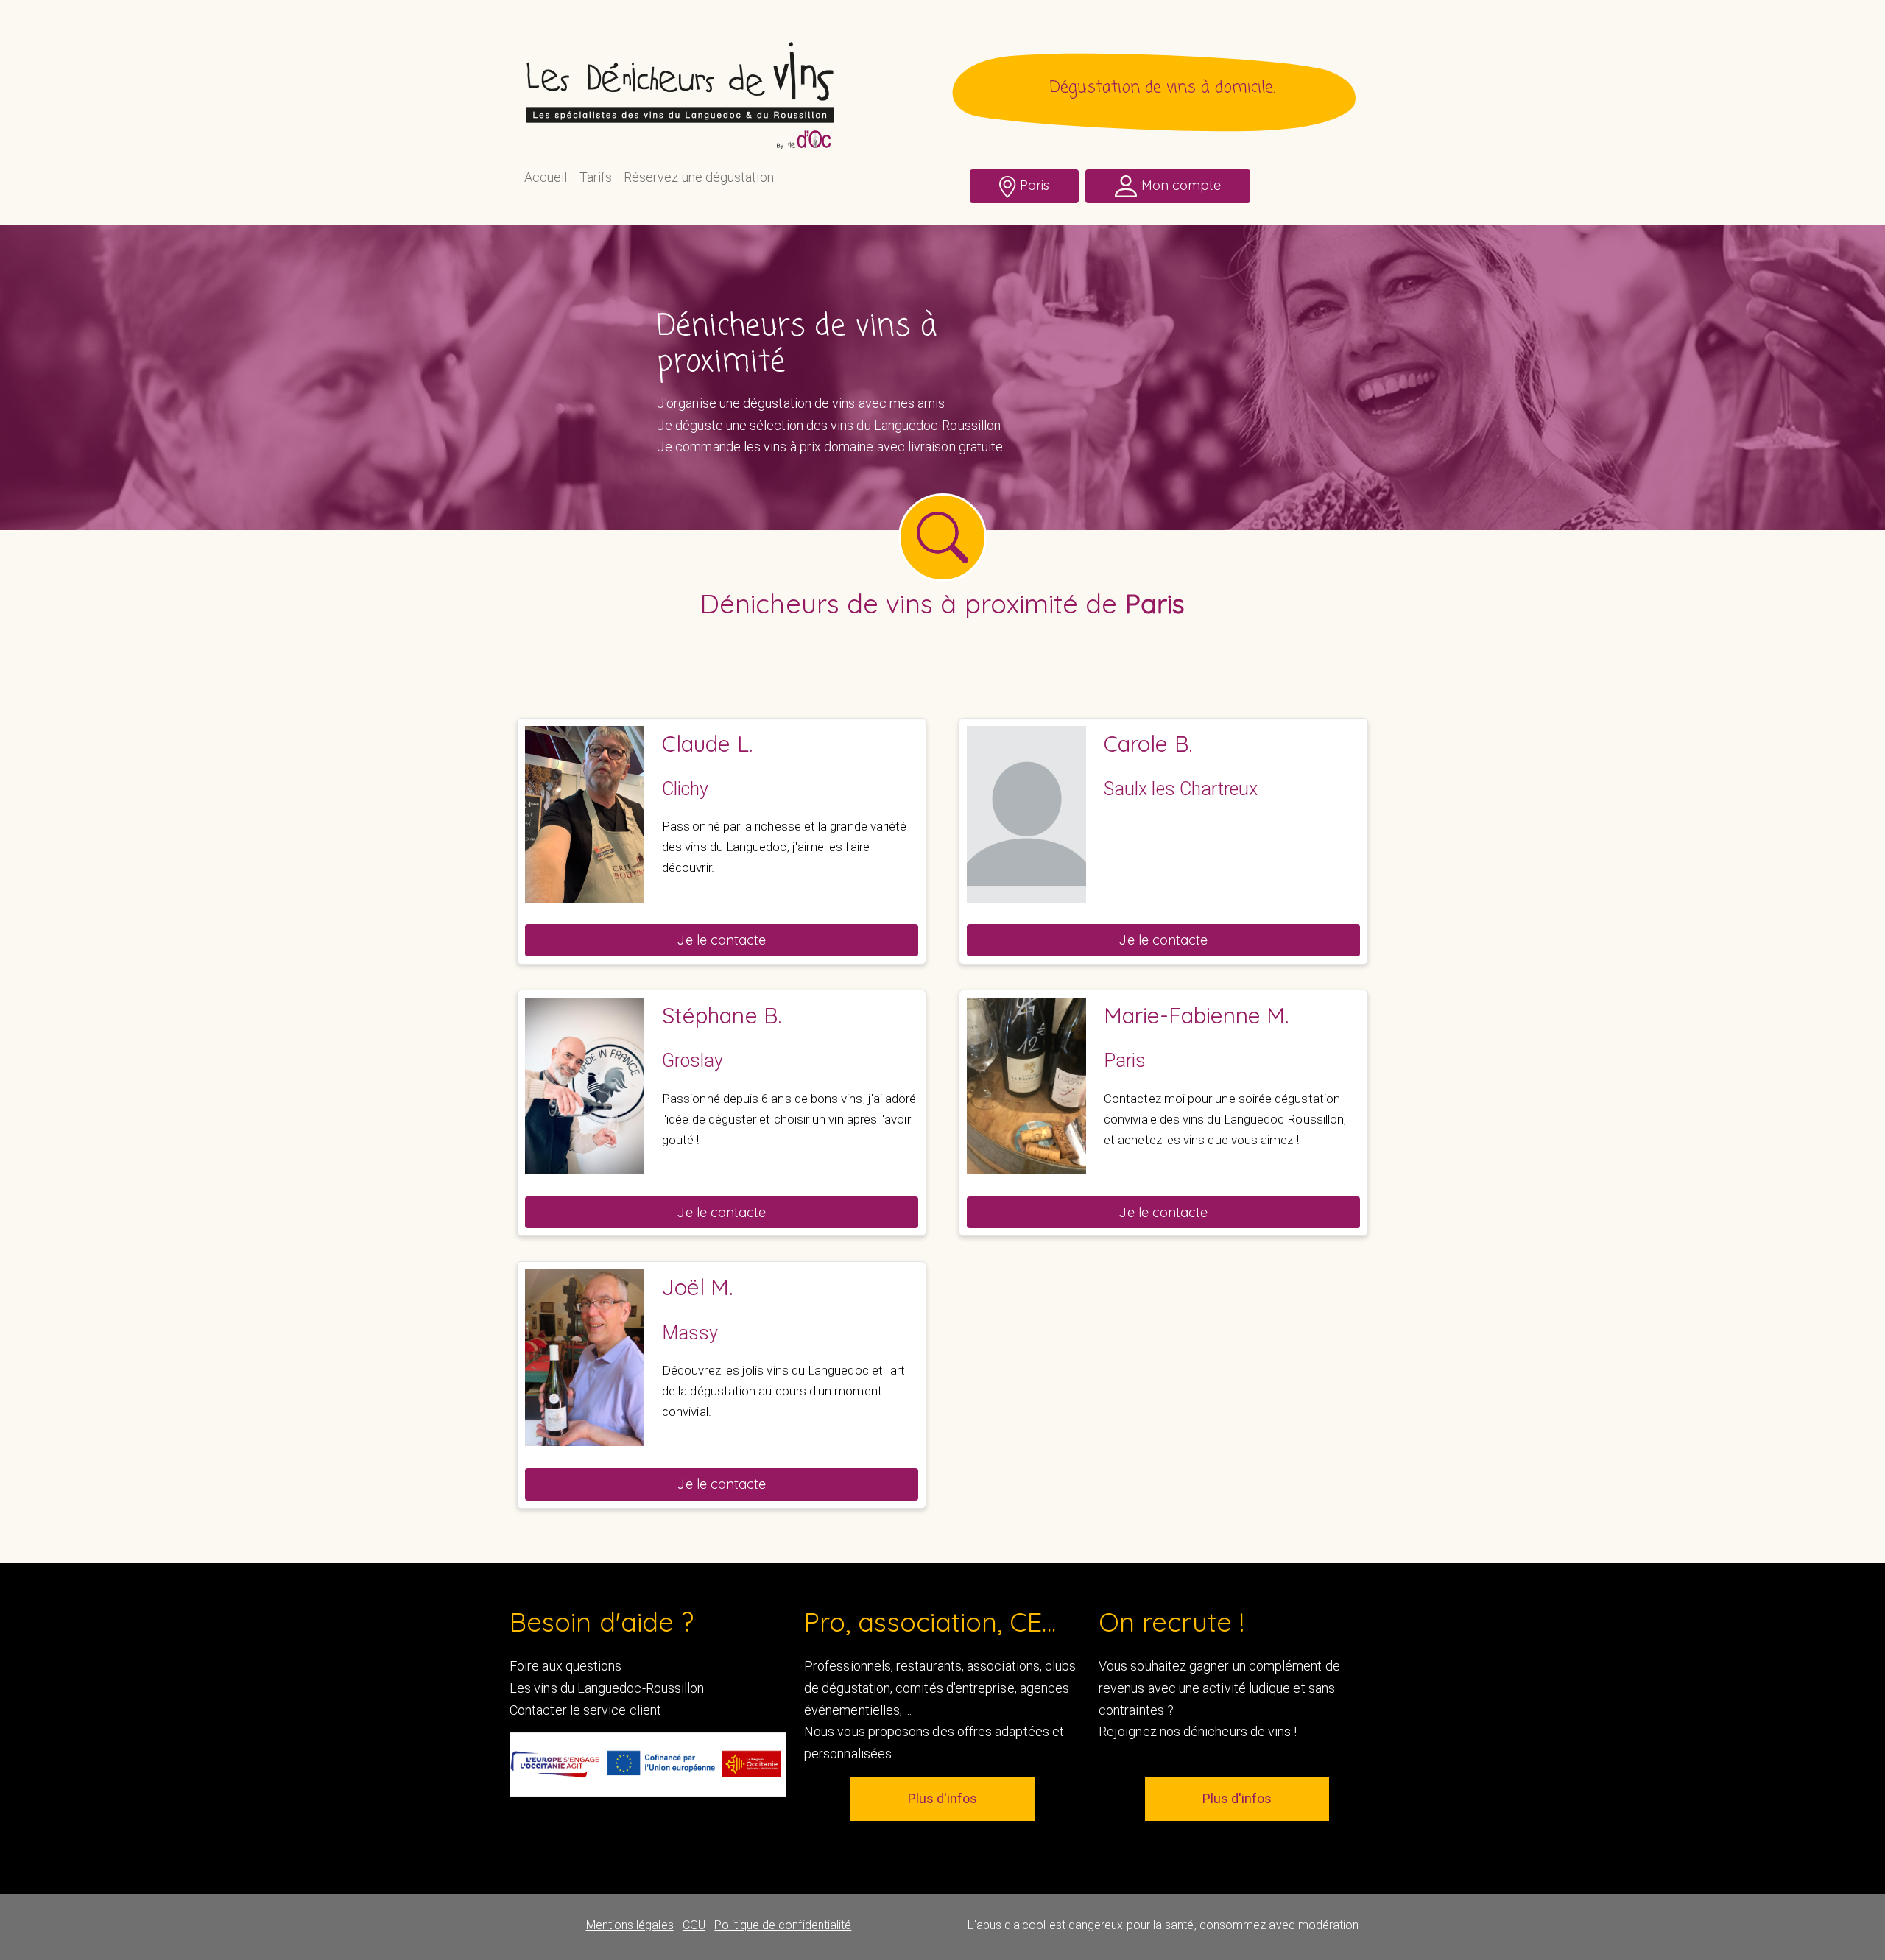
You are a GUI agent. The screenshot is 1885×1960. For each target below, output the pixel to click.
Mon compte (1181, 185)
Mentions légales (630, 1925)
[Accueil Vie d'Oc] (680, 95)
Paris (1035, 185)
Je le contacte (721, 940)
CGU (694, 1925)
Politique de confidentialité (783, 1925)
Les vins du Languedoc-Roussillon (607, 1688)
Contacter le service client (585, 1710)
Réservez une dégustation (699, 177)
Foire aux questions (565, 1666)
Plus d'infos (942, 1798)
